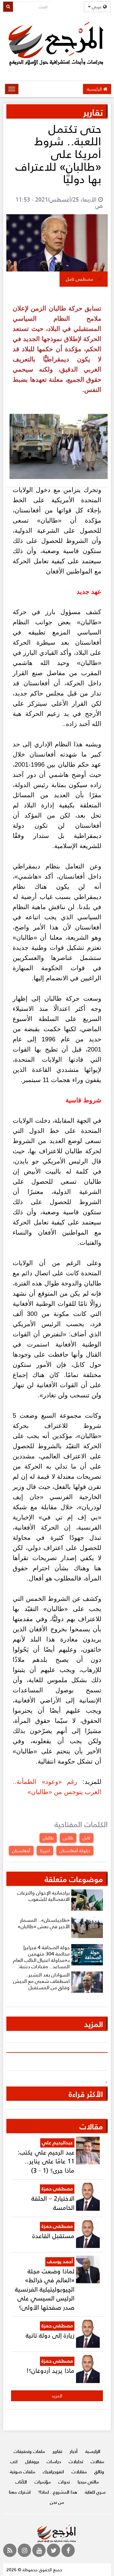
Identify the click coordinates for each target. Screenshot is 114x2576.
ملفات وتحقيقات (29, 2451)
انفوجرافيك (53, 2472)
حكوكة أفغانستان (75, 1850)
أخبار (74, 2451)
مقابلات (79, 2472)
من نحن (57, 2502)
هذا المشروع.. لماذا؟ (58, 2492)
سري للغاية (95, 2492)
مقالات (97, 2461)
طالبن (68, 1838)
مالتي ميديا (88, 2482)
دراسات (54, 2461)
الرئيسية (95, 89)
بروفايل (32, 2461)
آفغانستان (21, 1850)
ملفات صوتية (22, 2472)
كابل (86, 1838)
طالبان (48, 1838)
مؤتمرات (43, 2482)
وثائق (99, 2472)
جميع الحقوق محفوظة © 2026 (34, 2569)
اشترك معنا (20, 2492)
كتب (14, 2461)
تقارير (57, 2451)
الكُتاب (21, 2482)
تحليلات (76, 2461)
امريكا (45, 1850)
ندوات (64, 2482)
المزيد (57, 2396)
